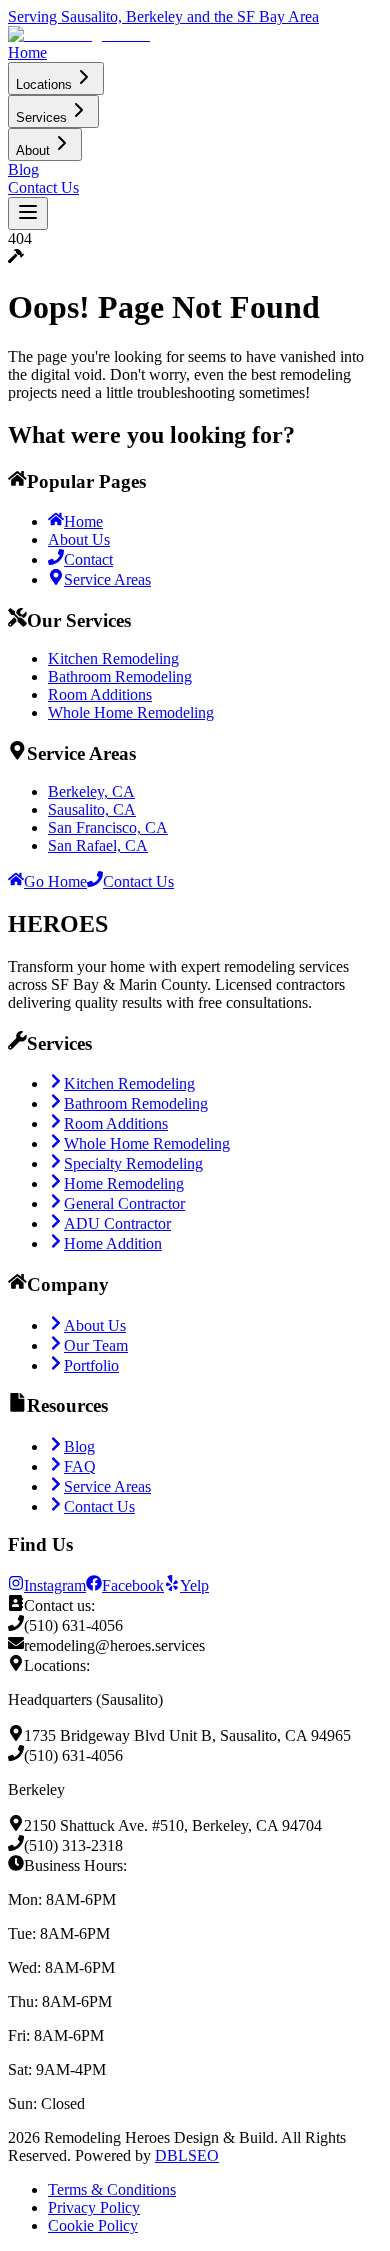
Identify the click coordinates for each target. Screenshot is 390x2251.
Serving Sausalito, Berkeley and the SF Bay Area (163, 16)
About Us (79, 539)
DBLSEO (187, 2155)
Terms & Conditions (112, 2189)
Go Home (55, 881)
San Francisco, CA (108, 827)
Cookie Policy (93, 2225)
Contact (88, 559)
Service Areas (107, 579)
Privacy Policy (94, 2207)
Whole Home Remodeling (131, 712)
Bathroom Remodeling (120, 676)
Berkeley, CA (91, 791)
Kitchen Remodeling (113, 658)
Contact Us (138, 881)
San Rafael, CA (98, 845)
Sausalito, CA (92, 809)
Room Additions (100, 694)
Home (83, 521)
